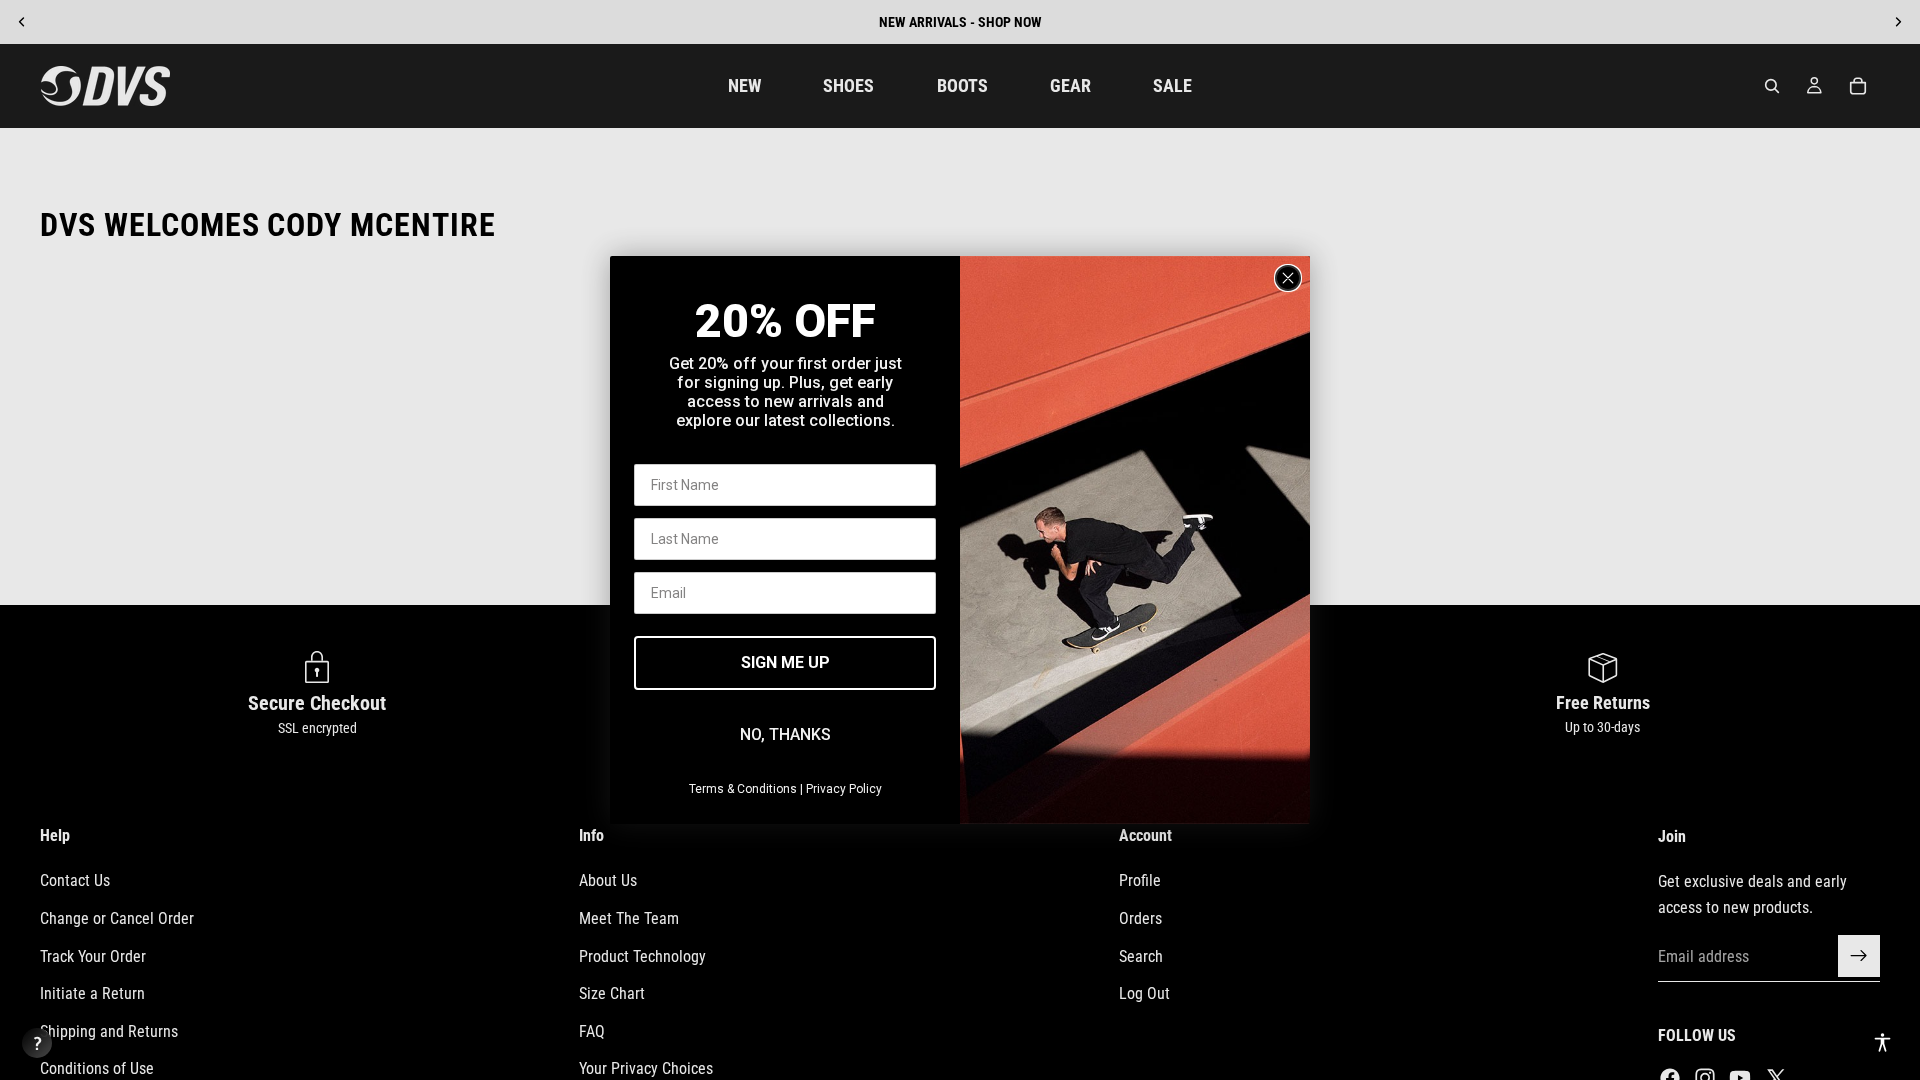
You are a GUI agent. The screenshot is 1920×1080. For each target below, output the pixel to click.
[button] (1882, 1042)
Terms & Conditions (743, 789)
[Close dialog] (1288, 278)
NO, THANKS (785, 734)
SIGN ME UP (785, 662)
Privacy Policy (844, 789)
